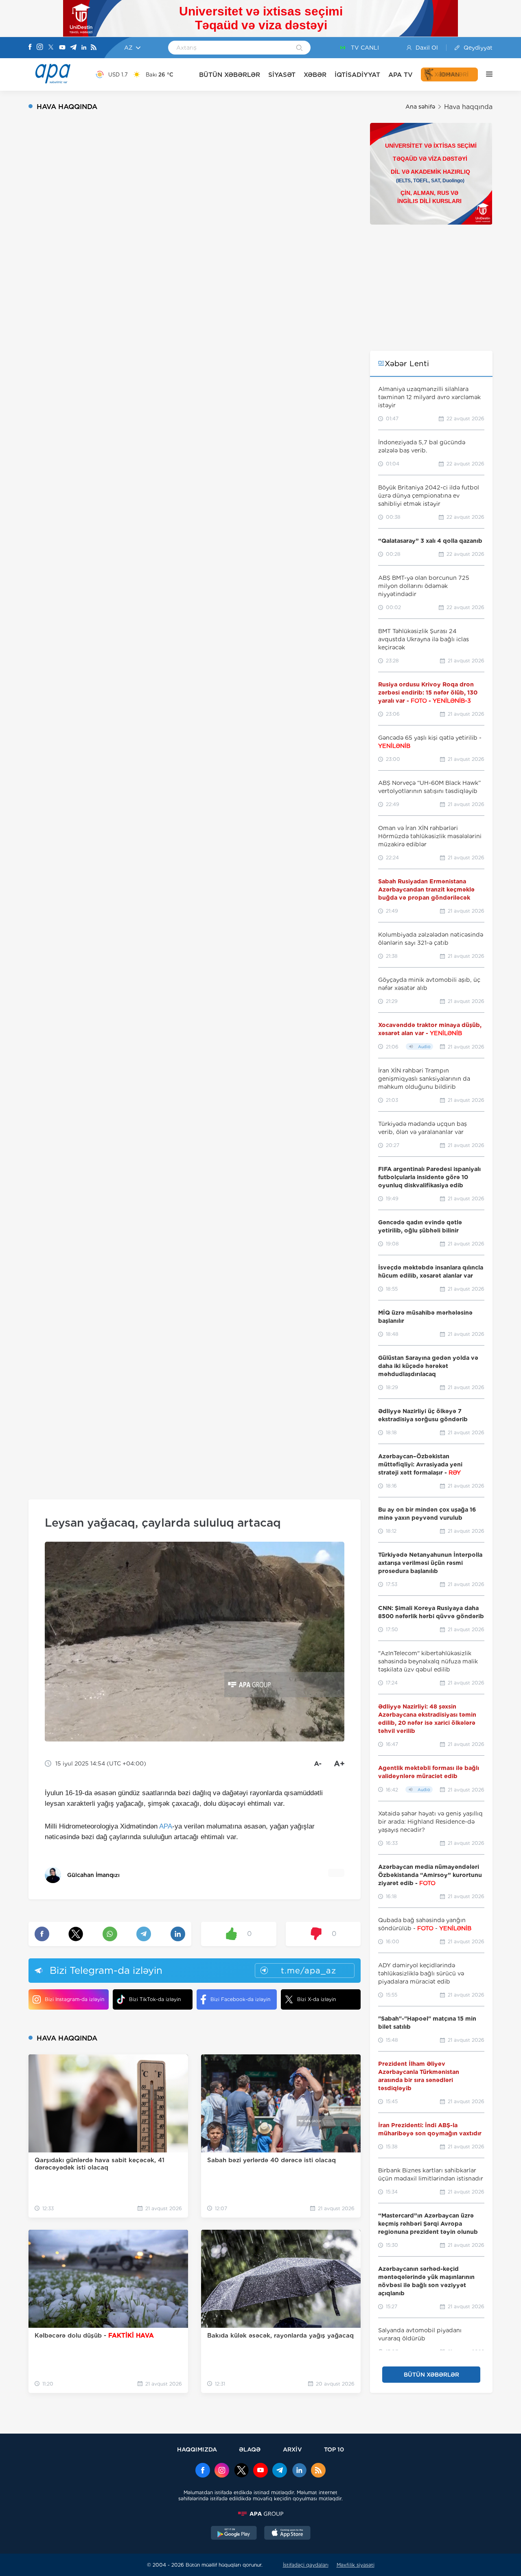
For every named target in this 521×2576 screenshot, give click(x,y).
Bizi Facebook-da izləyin (240, 1999)
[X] (51, 48)
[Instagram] (40, 48)
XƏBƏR (315, 75)
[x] (241, 2471)
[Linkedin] (84, 48)
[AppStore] (287, 2534)
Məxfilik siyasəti (356, 2565)
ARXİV (292, 2449)
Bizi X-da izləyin (316, 1999)
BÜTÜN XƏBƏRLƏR (230, 75)
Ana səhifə (420, 107)
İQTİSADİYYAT (357, 75)
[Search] (299, 48)
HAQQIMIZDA (197, 2449)
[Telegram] (73, 48)
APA (166, 1826)
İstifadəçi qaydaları (306, 2565)
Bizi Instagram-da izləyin (74, 1999)
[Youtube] (62, 48)
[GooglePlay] (234, 2534)
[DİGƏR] (485, 74)
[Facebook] (30, 48)
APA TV (401, 75)
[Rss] (94, 48)
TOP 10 (334, 2449)
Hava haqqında (468, 107)
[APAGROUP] (260, 2514)
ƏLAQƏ (250, 2449)
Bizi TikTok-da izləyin (155, 1999)
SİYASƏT (282, 75)
